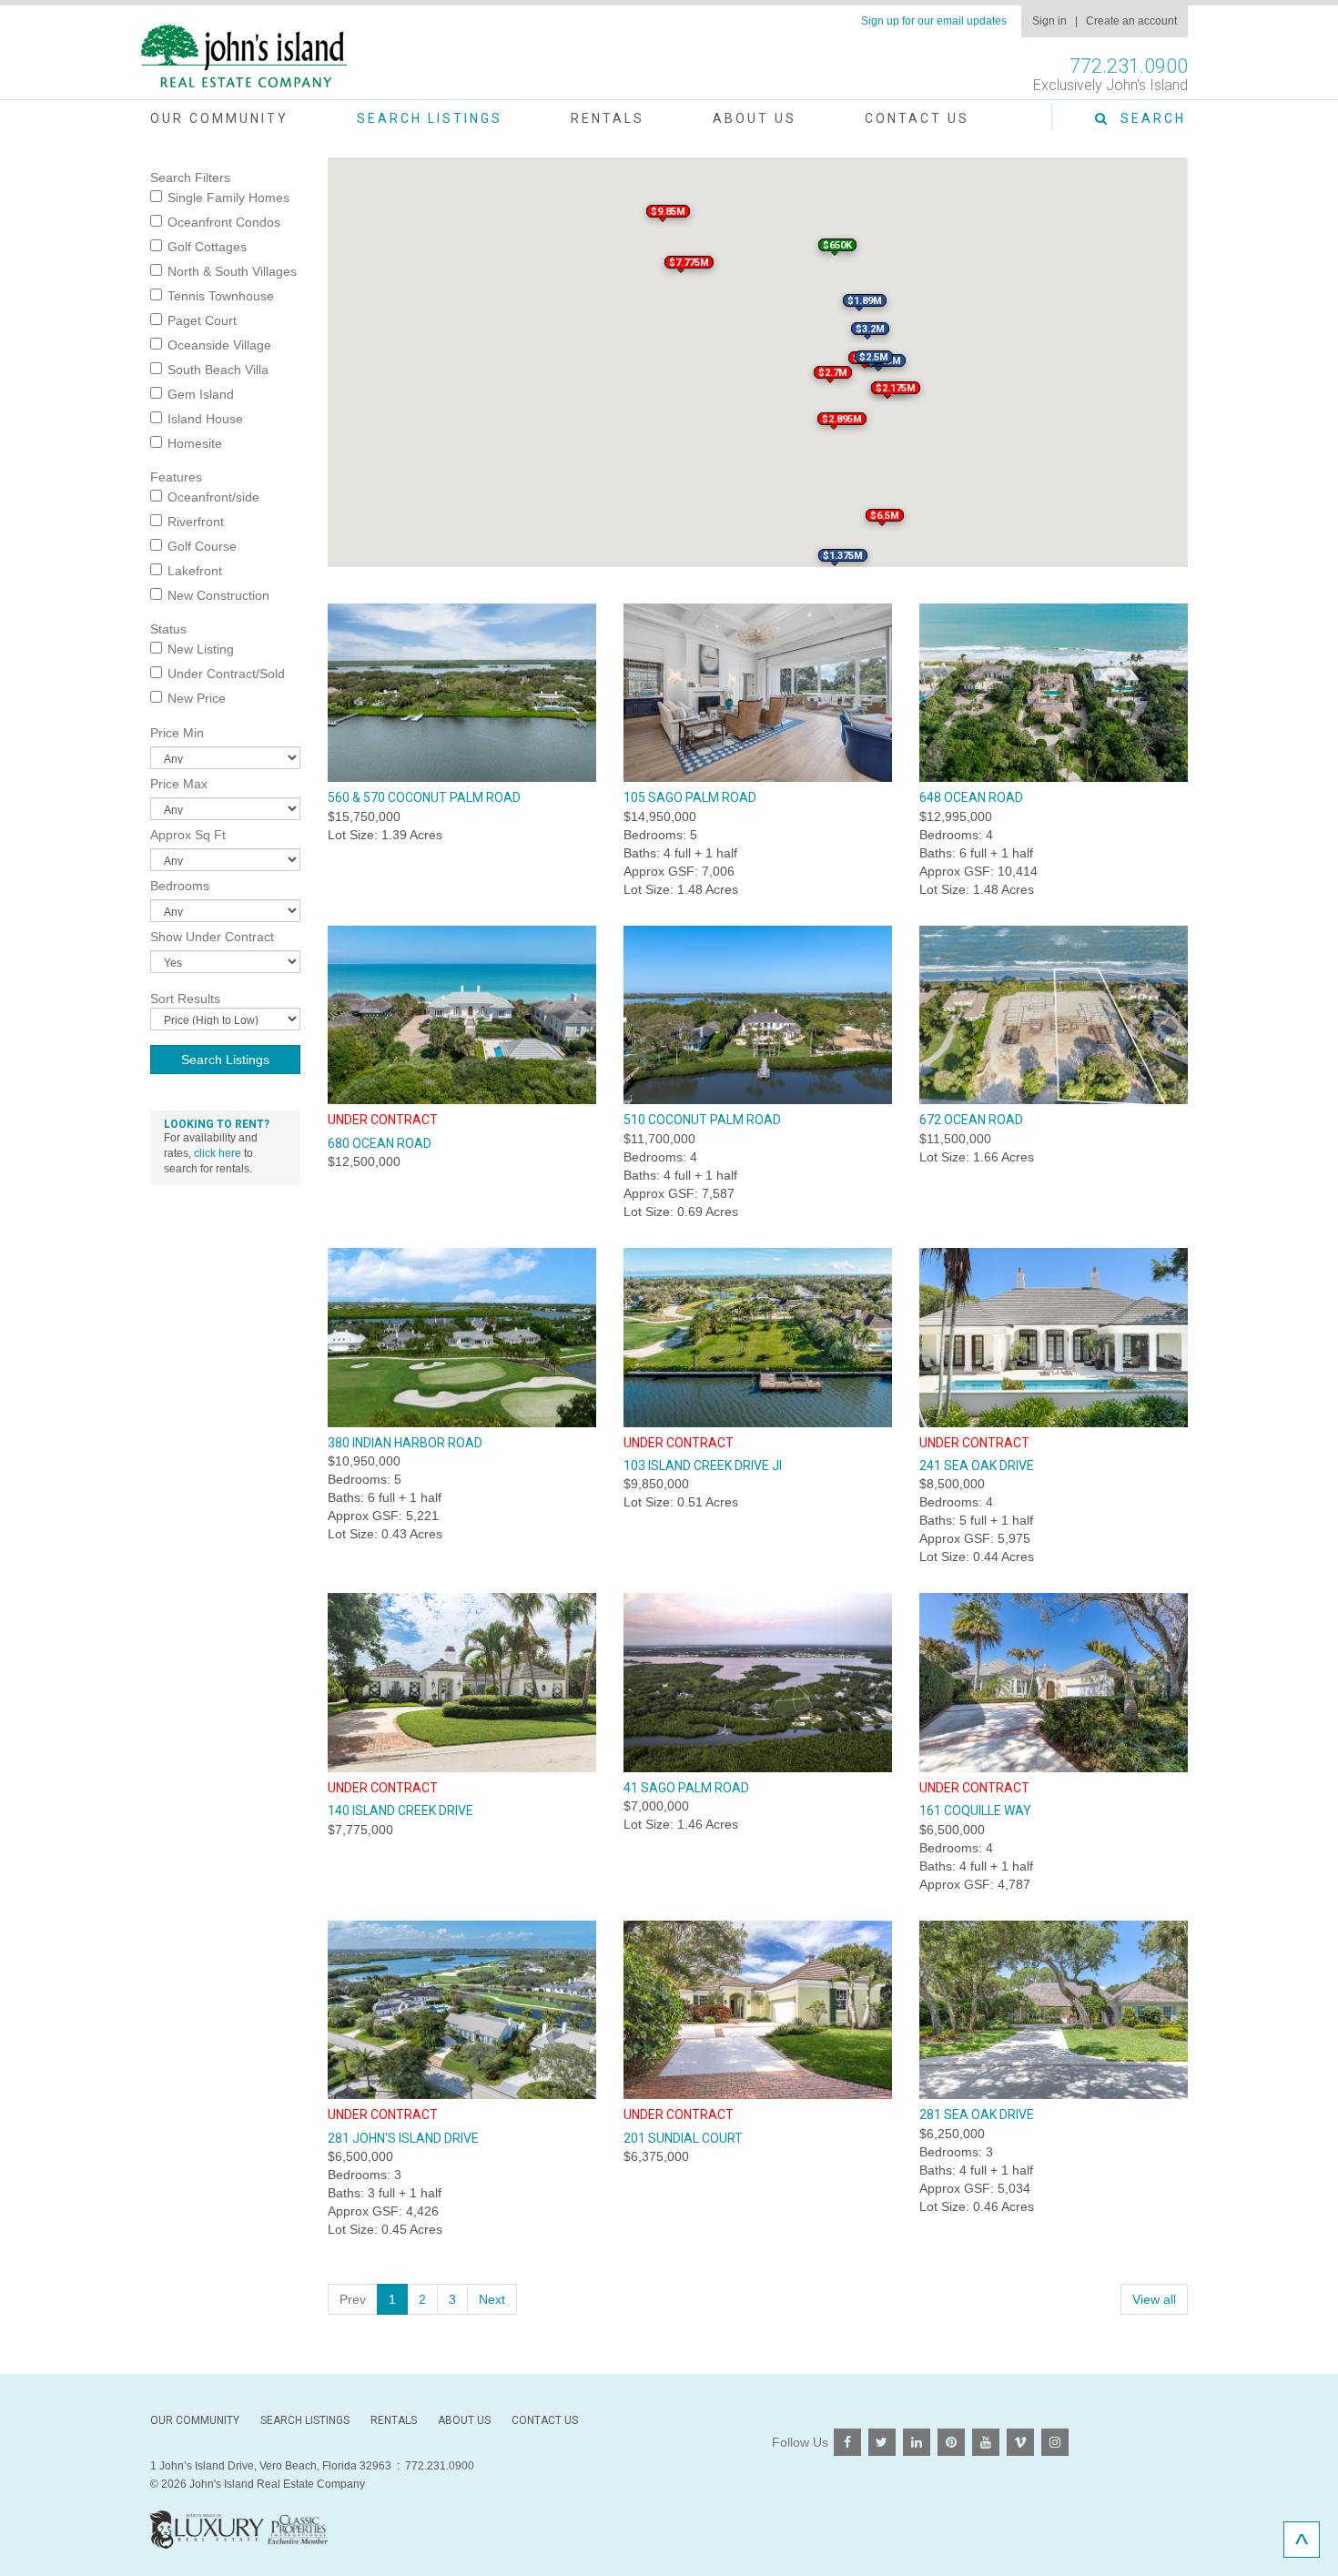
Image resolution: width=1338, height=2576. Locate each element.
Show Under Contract (212, 937)
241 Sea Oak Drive (977, 1465)
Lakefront (195, 571)
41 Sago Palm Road (686, 1788)
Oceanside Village (219, 345)
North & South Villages (232, 271)
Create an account (1131, 21)
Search (1148, 118)
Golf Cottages (207, 247)
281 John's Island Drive (403, 2138)
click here (218, 1153)
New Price (197, 698)
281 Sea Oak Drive (977, 2115)
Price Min (177, 733)
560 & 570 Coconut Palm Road (424, 797)
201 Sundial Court (683, 2138)
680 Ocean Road (380, 1143)
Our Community (219, 118)
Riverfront (196, 522)
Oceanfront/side (213, 497)
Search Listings (430, 118)
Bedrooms (180, 886)
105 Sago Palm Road (690, 797)
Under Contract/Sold (226, 674)
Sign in (1049, 21)
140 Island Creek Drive (400, 1810)
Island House (205, 419)
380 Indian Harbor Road (405, 1443)
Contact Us (917, 118)
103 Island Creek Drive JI (703, 1465)
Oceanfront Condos (224, 222)
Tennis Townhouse (221, 296)
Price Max (179, 784)
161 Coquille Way (975, 1810)
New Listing (201, 649)
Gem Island (201, 394)
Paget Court (202, 320)
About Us (755, 118)
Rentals (608, 118)
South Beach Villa (218, 370)
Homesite (195, 443)
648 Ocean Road (971, 797)
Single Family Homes (228, 198)
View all (1154, 2299)
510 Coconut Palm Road (702, 1120)
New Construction (218, 595)
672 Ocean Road (971, 1120)
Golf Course (202, 546)
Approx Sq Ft (188, 835)
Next (492, 2299)
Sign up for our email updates (934, 21)
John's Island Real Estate (244, 57)
